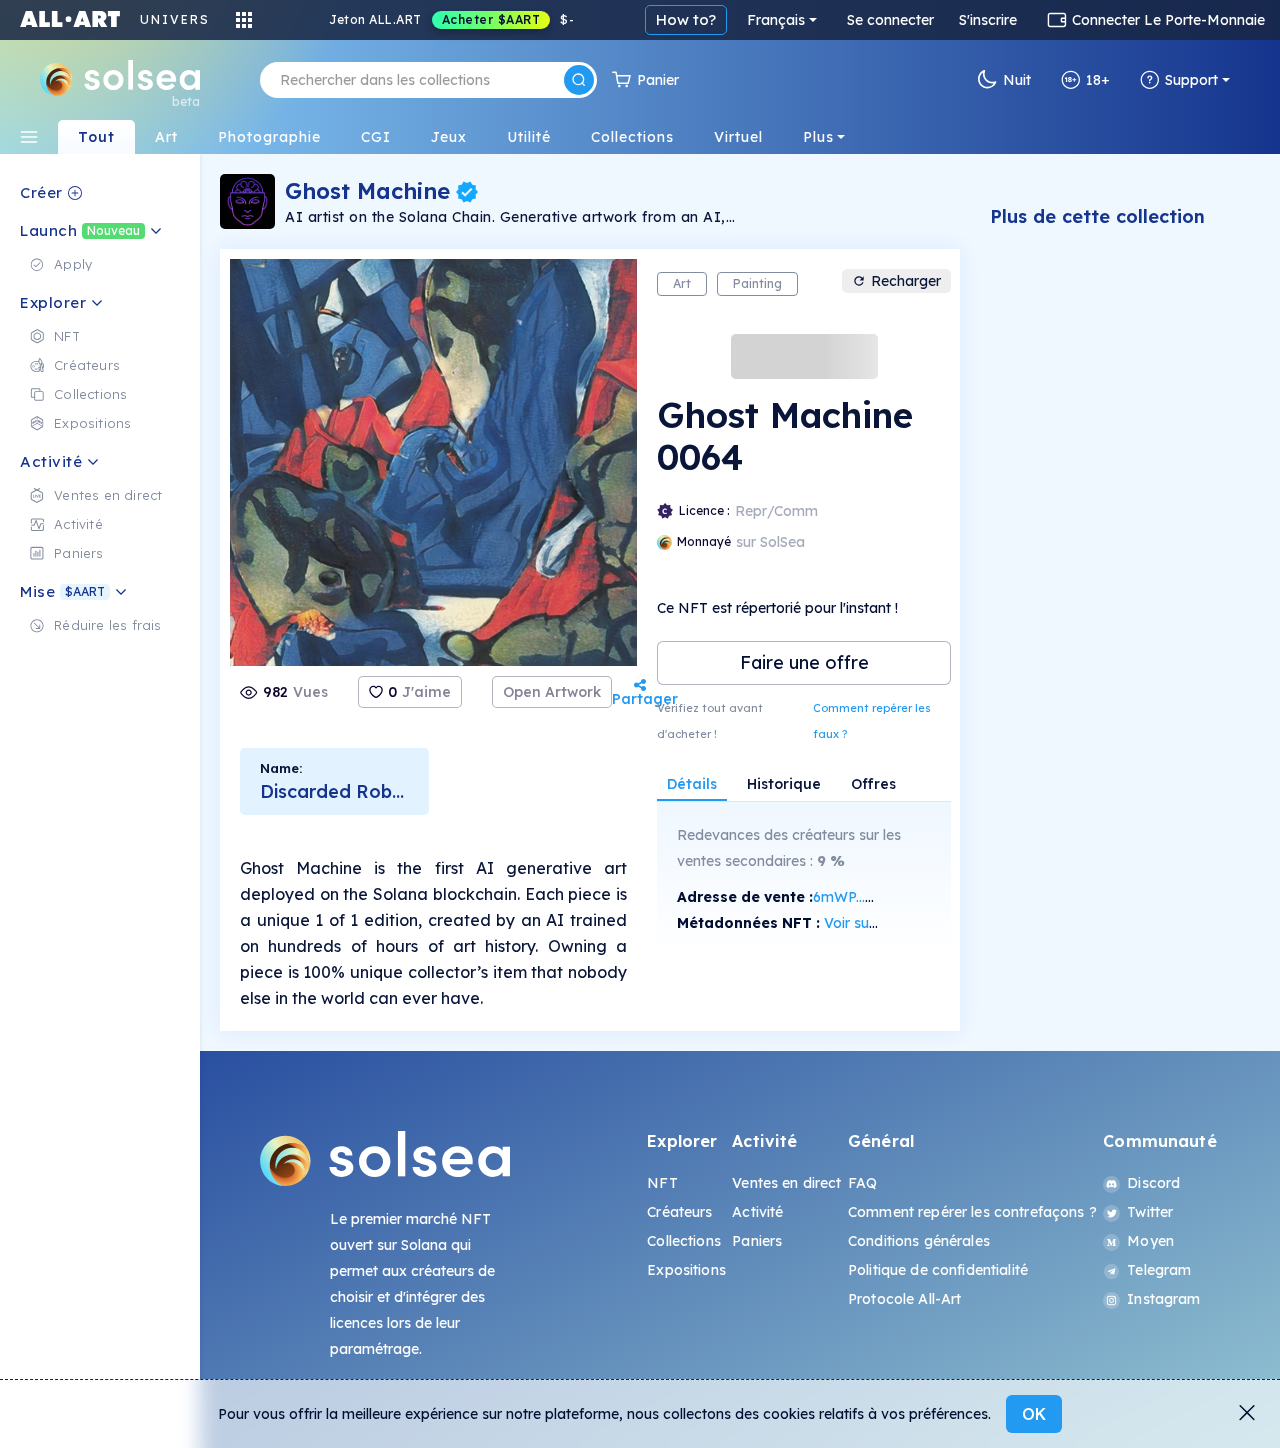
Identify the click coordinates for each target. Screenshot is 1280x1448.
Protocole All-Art (904, 1299)
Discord (1153, 1183)
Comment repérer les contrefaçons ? (972, 1212)
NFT (662, 1183)
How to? (686, 19)
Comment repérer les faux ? (872, 721)
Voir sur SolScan (877, 923)
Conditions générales (919, 1241)
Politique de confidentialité (938, 1270)
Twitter (1150, 1212)
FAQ (862, 1183)
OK (1034, 1414)
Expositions (686, 1270)
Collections (684, 1241)
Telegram (1159, 1270)
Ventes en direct (786, 1183)
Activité (757, 1212)
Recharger (906, 281)
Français (776, 20)
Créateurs (679, 1212)
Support (1191, 80)
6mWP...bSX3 (856, 897)
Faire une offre (804, 662)
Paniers (757, 1241)
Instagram (1163, 1299)
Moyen (1150, 1241)
